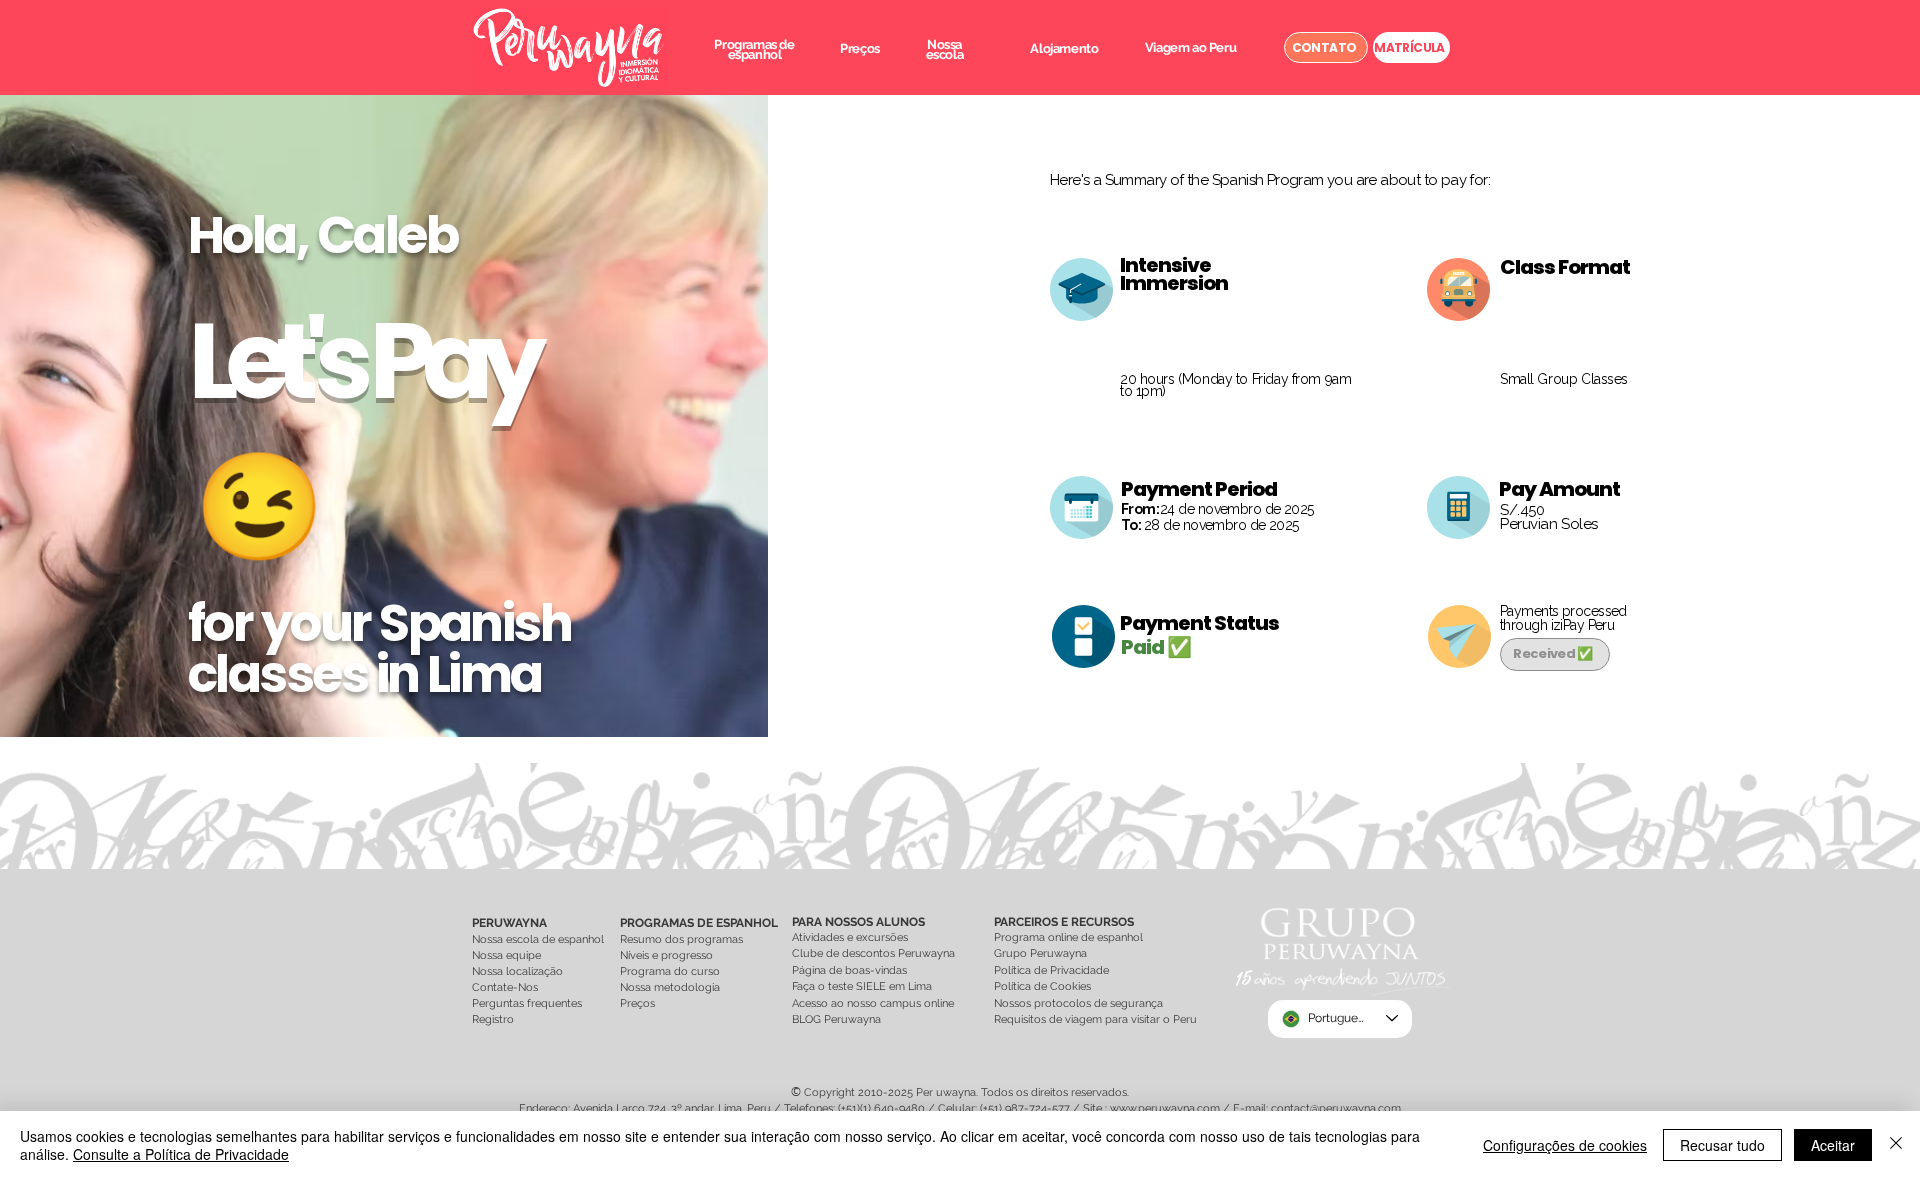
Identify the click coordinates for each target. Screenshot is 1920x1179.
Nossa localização (517, 971)
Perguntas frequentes (527, 1003)
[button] (754, 49)
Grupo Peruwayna (1040, 953)
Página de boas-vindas (851, 970)
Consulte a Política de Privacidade (181, 1154)
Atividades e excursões (850, 937)
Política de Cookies (1042, 986)
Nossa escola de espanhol (538, 939)
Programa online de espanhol (1068, 937)
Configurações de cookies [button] (1565, 1145)
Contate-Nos (505, 987)
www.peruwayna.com (1165, 1108)
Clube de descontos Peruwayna (873, 953)
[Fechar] (1896, 1145)
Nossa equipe (506, 955)
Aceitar (1833, 1145)
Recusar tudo (1722, 1145)
